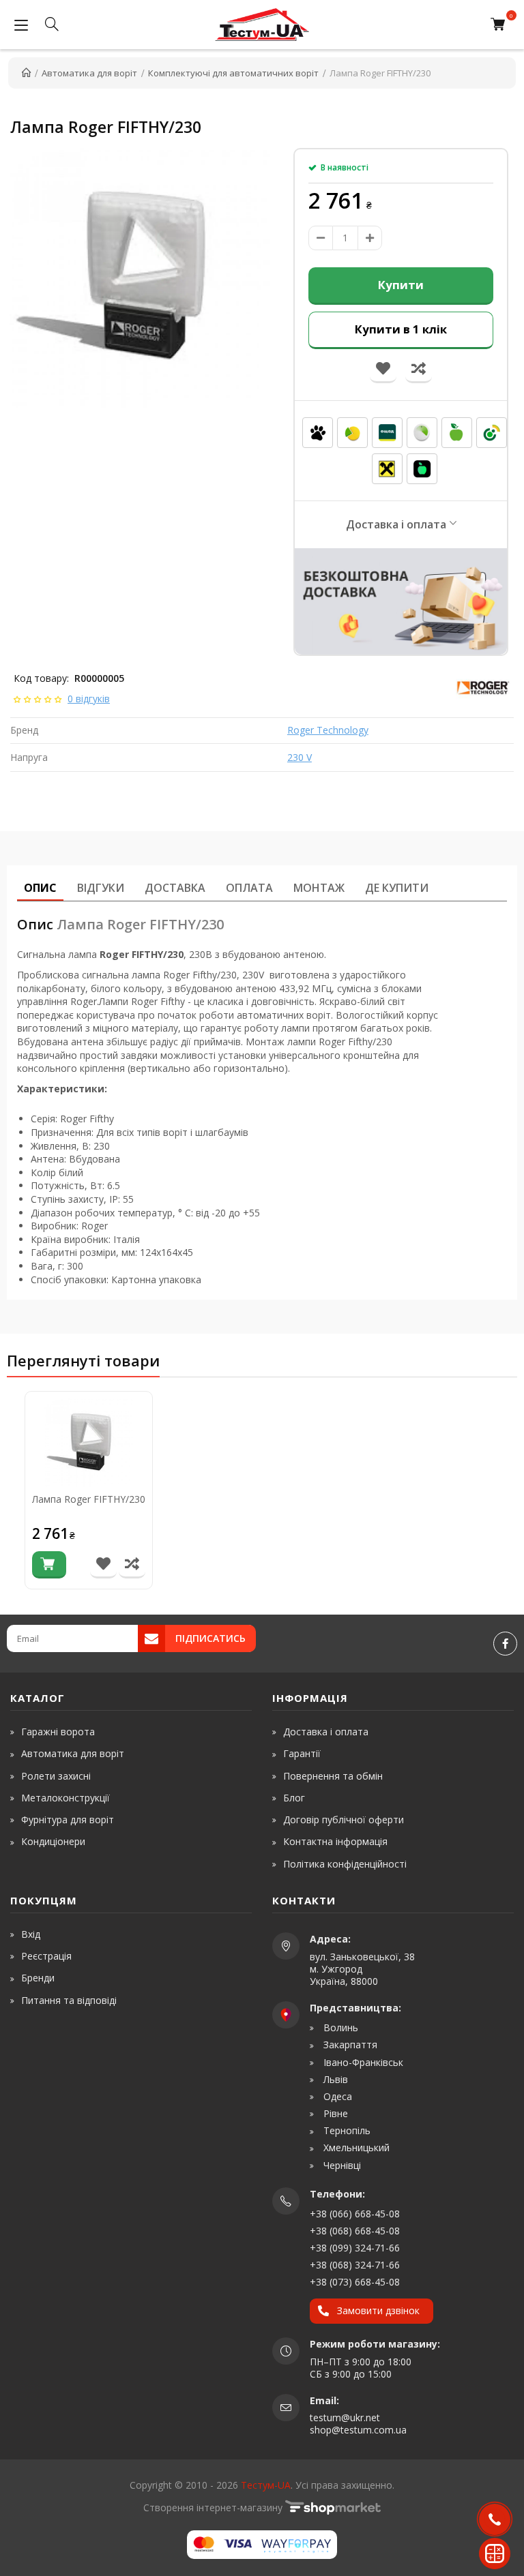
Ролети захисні (56, 1776)
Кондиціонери (53, 1841)
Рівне (334, 2114)
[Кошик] (501, 25)
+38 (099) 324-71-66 (355, 2248)
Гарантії (302, 1753)
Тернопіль (346, 2131)
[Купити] (49, 1565)
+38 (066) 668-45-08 (355, 2214)
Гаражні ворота (58, 1732)
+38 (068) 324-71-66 (355, 2265)
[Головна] (26, 73)
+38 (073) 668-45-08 (355, 2282)
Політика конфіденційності (345, 1864)
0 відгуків (89, 699)
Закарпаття (349, 2045)
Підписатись (210, 1638)
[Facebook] (505, 1644)
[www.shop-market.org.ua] (333, 2507)
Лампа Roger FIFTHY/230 (89, 1500)
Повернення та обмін (333, 1776)
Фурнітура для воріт (68, 1819)
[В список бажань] (103, 1565)
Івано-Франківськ (362, 2063)
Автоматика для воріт (73, 1753)
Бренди (38, 1978)
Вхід (31, 1934)
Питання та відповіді (69, 2000)
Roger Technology (328, 730)
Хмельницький (355, 2148)
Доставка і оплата (396, 524)
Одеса (336, 2097)
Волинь (339, 2028)
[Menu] (21, 25)
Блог (294, 1798)
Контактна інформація (335, 1841)
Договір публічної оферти (344, 1819)
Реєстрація (46, 1956)
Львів (334, 2080)
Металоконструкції (65, 1798)
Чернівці (341, 2166)
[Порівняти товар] (132, 1565)
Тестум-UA (266, 2485)
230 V (300, 757)
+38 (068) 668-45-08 (355, 2231)
